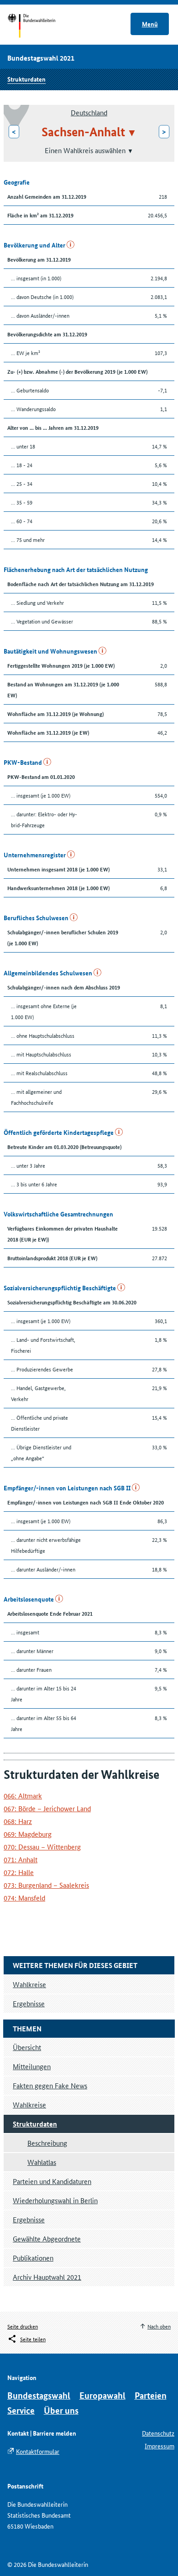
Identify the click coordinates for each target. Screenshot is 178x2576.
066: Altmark (23, 1795)
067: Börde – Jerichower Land (47, 1808)
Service (21, 2410)
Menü (150, 24)
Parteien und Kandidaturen (52, 2181)
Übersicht (27, 2047)
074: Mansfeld (24, 1898)
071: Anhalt (21, 1859)
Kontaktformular (38, 2451)
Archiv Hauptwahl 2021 (47, 2277)
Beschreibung (47, 2143)
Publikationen (33, 2258)
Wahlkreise (29, 2105)
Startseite (40, 26)
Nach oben (159, 2326)
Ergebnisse (29, 2219)
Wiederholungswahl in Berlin (55, 2200)
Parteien (151, 2395)
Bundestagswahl (39, 2395)
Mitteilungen (32, 2066)
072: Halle (19, 1872)
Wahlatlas (42, 2162)
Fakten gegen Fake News (50, 2085)
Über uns (61, 2410)
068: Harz (18, 1821)
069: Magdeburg (28, 1834)
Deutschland (89, 112)
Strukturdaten (26, 79)
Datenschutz (158, 2433)
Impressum (160, 2446)
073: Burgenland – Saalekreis (46, 1885)
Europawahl (102, 2395)
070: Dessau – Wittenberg (42, 1847)
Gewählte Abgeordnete (47, 2239)
